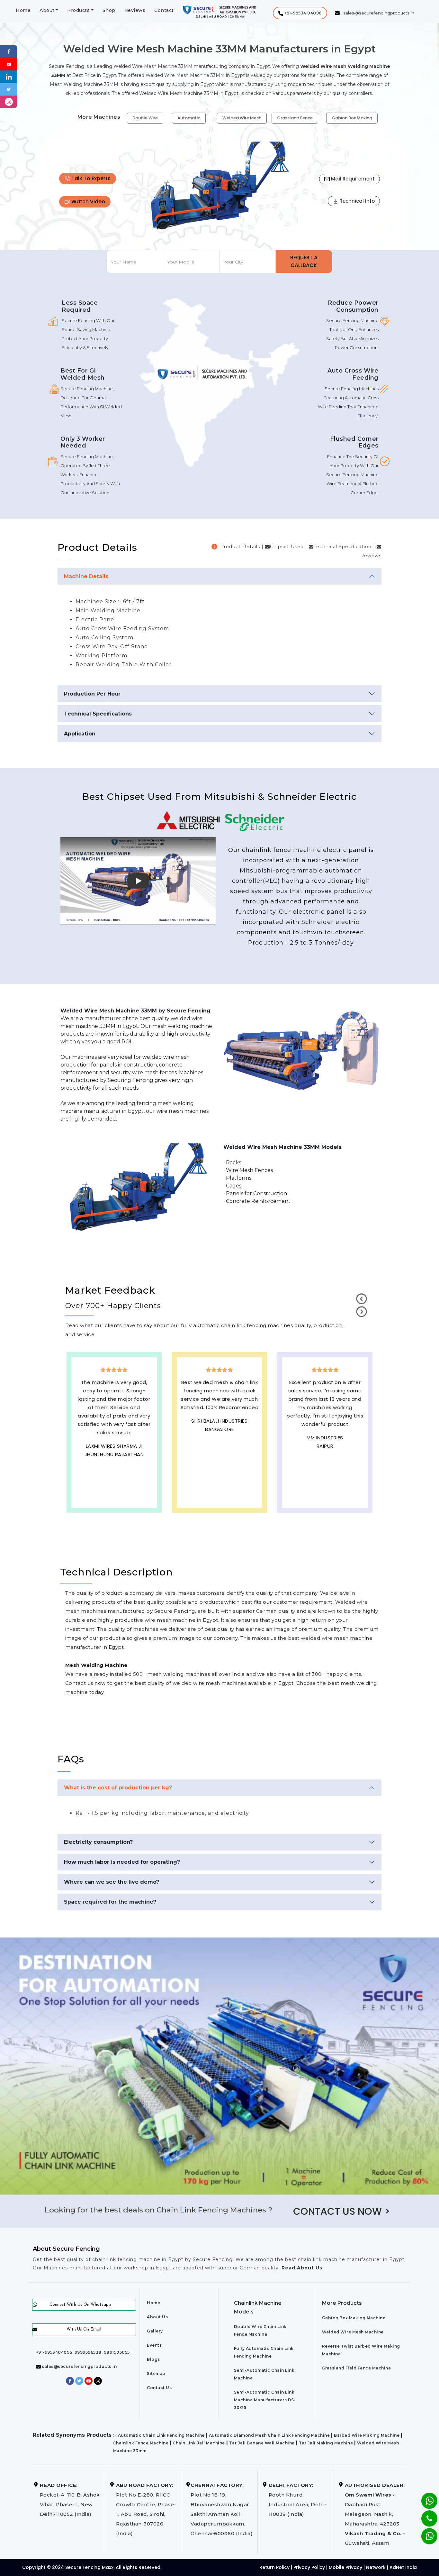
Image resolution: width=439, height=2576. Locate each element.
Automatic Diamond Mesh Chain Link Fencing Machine (269, 2435)
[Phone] (424, 2514)
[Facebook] (9, 51)
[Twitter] (9, 89)
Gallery (155, 2331)
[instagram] (9, 102)
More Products (342, 2303)
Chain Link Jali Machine (199, 2443)
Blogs (153, 2359)
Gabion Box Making (352, 118)
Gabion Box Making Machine (354, 2318)
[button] (300, 13)
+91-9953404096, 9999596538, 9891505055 (83, 2352)
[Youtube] (9, 64)
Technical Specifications (98, 714)
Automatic (189, 118)
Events (154, 2345)
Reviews (135, 10)
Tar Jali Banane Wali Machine (262, 2443)
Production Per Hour (92, 694)
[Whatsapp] (425, 2533)
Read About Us (301, 2268)
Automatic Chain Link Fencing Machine (161, 2435)
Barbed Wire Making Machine (367, 2435)
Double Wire (145, 118)
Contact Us (159, 2388)
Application (80, 734)
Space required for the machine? (110, 1902)
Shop (109, 10)
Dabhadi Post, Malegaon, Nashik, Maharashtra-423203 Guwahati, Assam (375, 2514)
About (47, 10)
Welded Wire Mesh (242, 118)
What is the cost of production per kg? (118, 1788)
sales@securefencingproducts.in (79, 2366)
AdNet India (403, 2567)
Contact (164, 10)
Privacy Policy (309, 2567)
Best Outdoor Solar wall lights (114, 1440)
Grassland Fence (295, 118)
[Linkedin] (9, 76)
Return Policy (274, 2567)
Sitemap (156, 2373)
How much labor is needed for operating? (122, 1862)
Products (78, 10)
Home (23, 10)
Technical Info (357, 201)
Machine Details (86, 576)
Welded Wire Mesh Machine (353, 2332)
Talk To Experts (90, 178)
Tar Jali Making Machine (326, 2443)
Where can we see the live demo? (112, 1882)
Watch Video (88, 202)
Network (376, 2567)
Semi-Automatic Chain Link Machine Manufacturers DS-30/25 (265, 2400)
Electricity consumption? (98, 1842)
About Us (157, 2317)
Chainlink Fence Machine (141, 2443)
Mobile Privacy (345, 2567)
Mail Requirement (352, 179)
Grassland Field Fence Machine (357, 2368)
